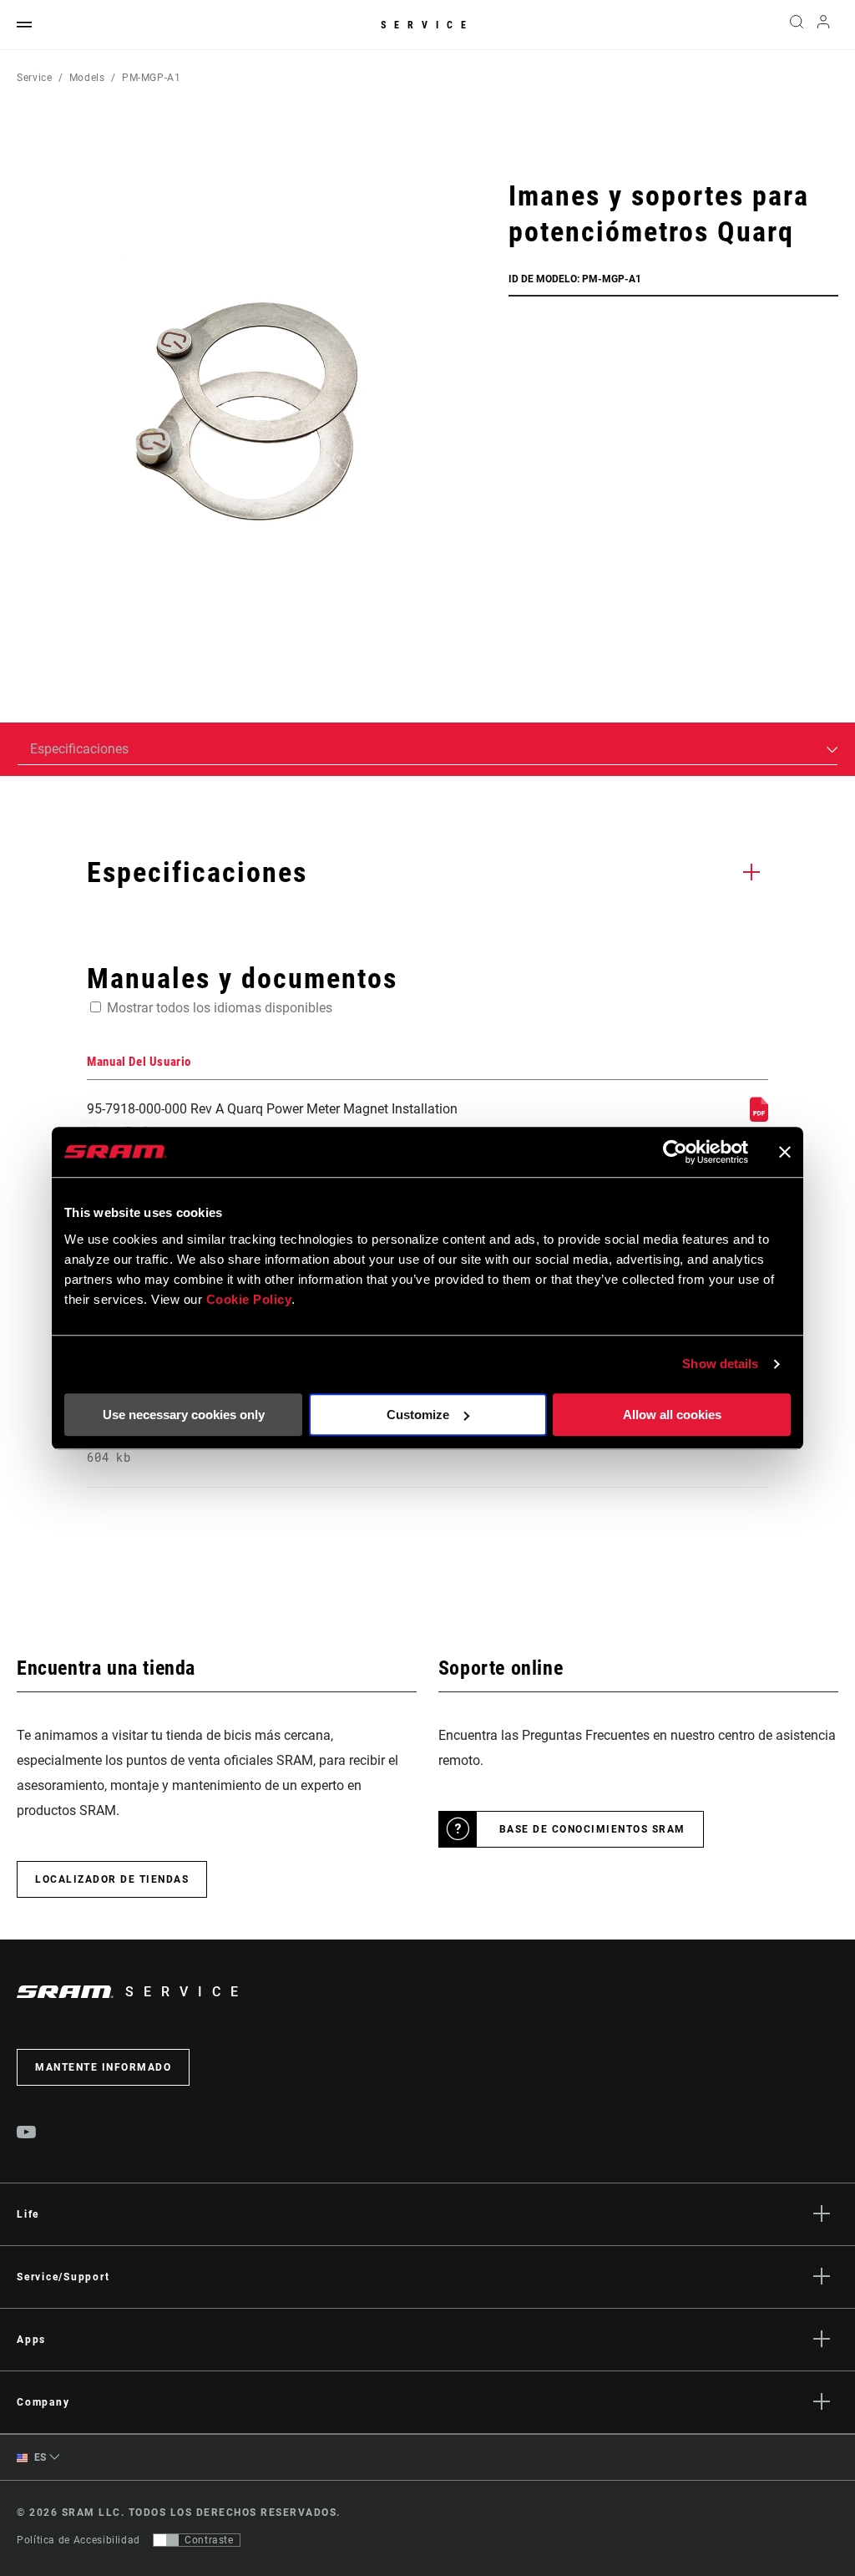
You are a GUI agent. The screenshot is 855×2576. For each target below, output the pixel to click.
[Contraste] (166, 2540)
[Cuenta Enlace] (823, 25)
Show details (720, 1364)
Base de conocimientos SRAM (592, 1829)
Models (87, 78)
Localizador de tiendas (112, 1879)
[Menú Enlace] (24, 25)
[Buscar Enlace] (797, 25)
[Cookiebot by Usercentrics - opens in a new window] (675, 1152)
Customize (418, 1415)
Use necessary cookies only (184, 1415)
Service (427, 25)
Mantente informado (103, 2067)
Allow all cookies (672, 1415)
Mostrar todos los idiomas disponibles (220, 1008)
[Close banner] (785, 1152)
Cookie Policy (249, 1299)
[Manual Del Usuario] (759, 1117)
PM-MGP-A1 (152, 78)
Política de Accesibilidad (78, 2540)
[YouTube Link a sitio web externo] (27, 2134)
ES (39, 2457)
